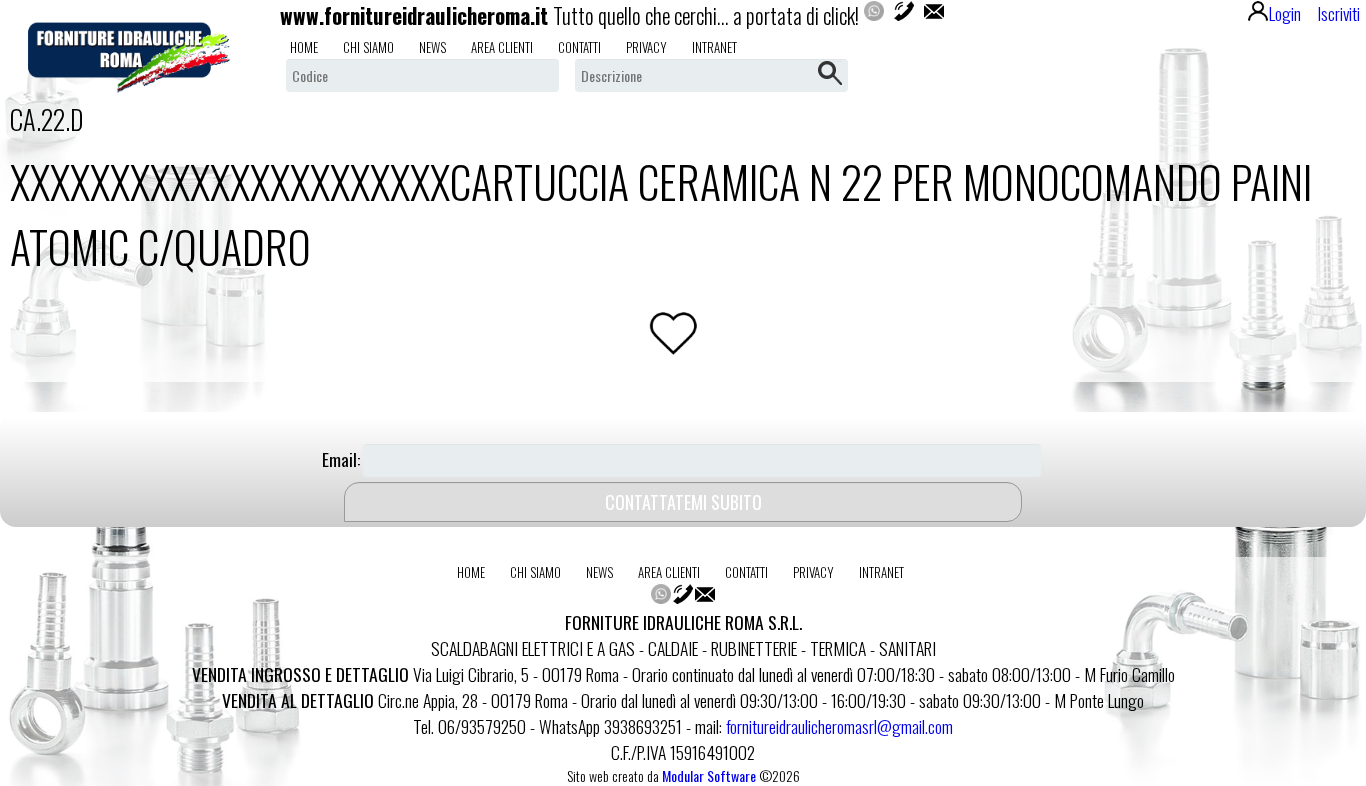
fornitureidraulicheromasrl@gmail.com (839, 726)
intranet (714, 47)
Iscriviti (1338, 13)
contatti (579, 47)
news (432, 47)
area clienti (502, 47)
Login (1285, 13)
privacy (646, 47)
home (304, 47)
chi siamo (368, 47)
